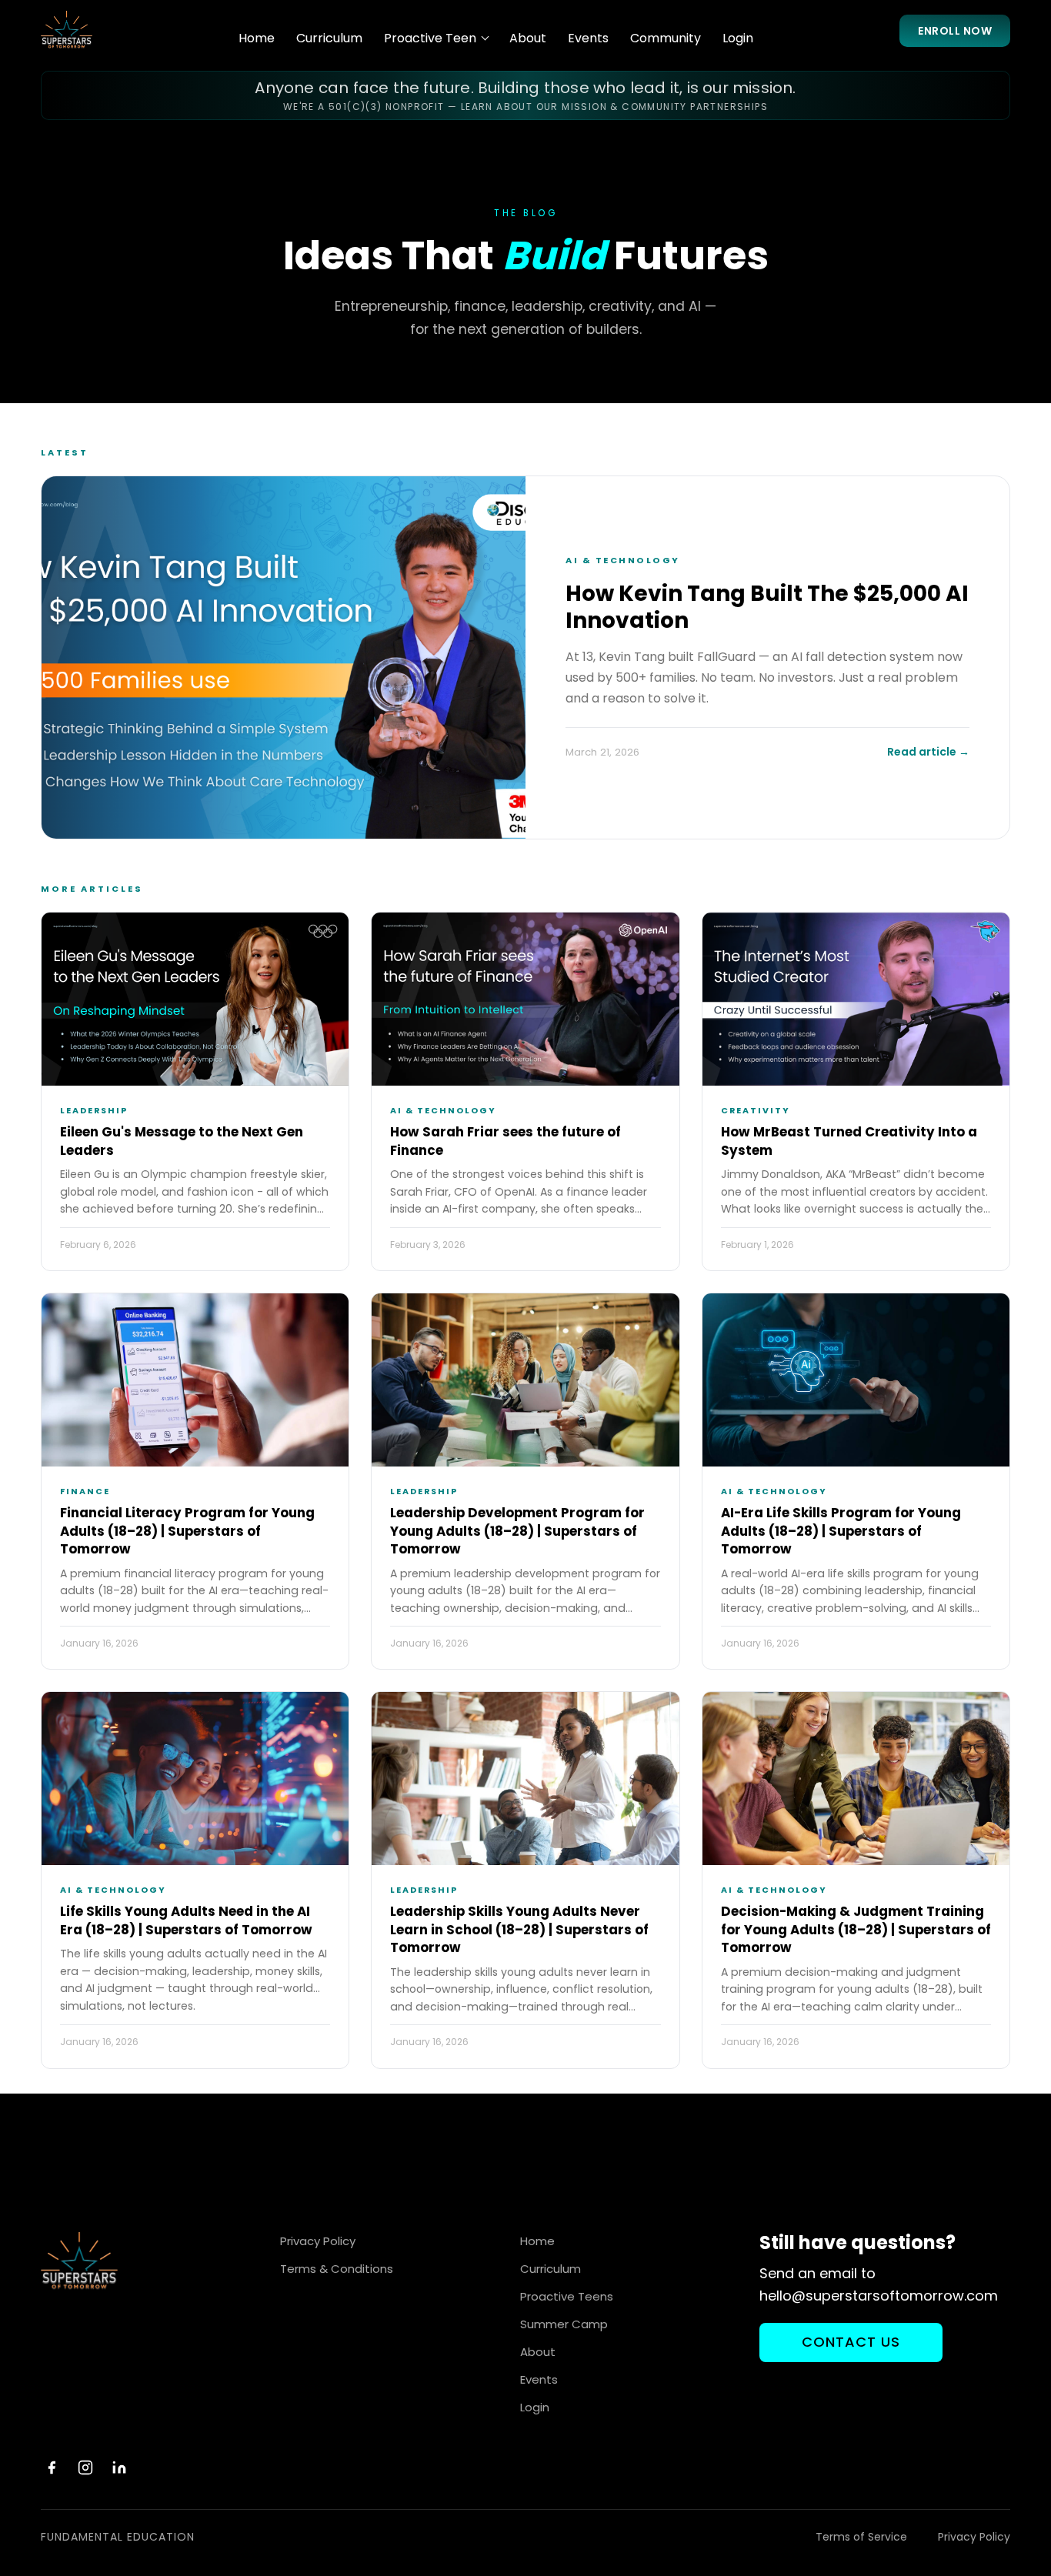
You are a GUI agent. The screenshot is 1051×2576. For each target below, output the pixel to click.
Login (738, 38)
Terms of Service (861, 2537)
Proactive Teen (430, 38)
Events (588, 38)
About (528, 38)
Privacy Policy (318, 2241)
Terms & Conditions (337, 2269)
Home (257, 38)
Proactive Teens (567, 2296)
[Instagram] (85, 2468)
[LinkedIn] (119, 2468)
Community (666, 38)
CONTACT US (851, 2342)
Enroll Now (955, 31)
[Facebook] (52, 2468)
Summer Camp (564, 2324)
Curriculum (329, 38)
